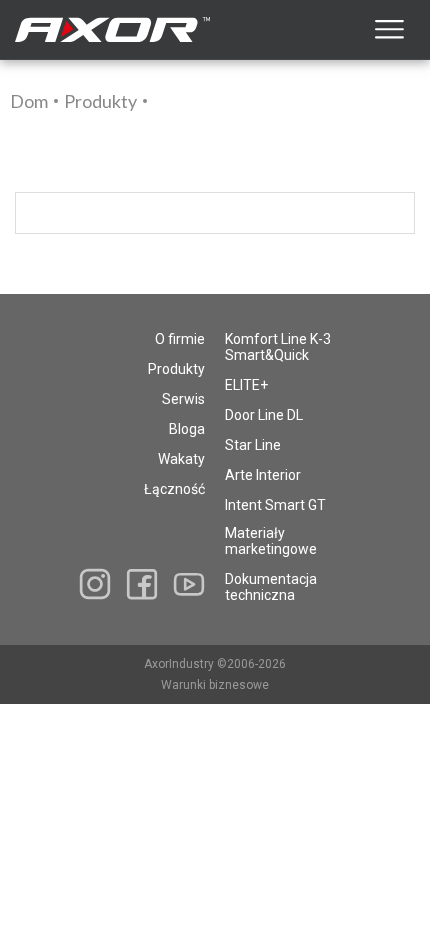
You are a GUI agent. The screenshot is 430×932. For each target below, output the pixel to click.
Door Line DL (264, 415)
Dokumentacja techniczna (271, 587)
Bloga (187, 429)
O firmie (180, 339)
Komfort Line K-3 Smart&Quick (278, 347)
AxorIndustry (180, 664)
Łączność (174, 489)
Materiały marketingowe (271, 541)
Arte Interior (263, 475)
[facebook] (142, 584)
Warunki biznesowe (215, 685)
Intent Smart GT (275, 505)
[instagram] (95, 584)
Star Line (253, 445)
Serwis (183, 399)
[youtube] (189, 584)
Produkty (100, 101)
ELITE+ (246, 385)
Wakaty (181, 459)
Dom (29, 101)
